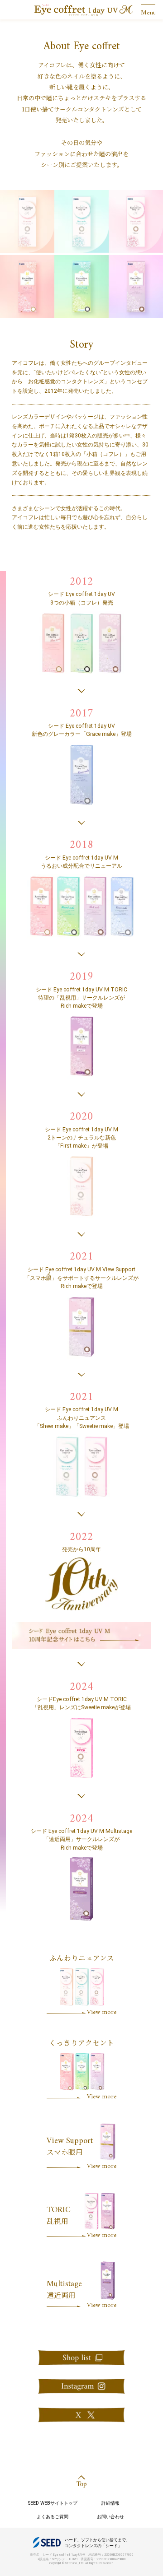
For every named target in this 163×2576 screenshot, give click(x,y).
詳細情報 (110, 2503)
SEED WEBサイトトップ (53, 2503)
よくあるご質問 (53, 2517)
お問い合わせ (110, 2517)
